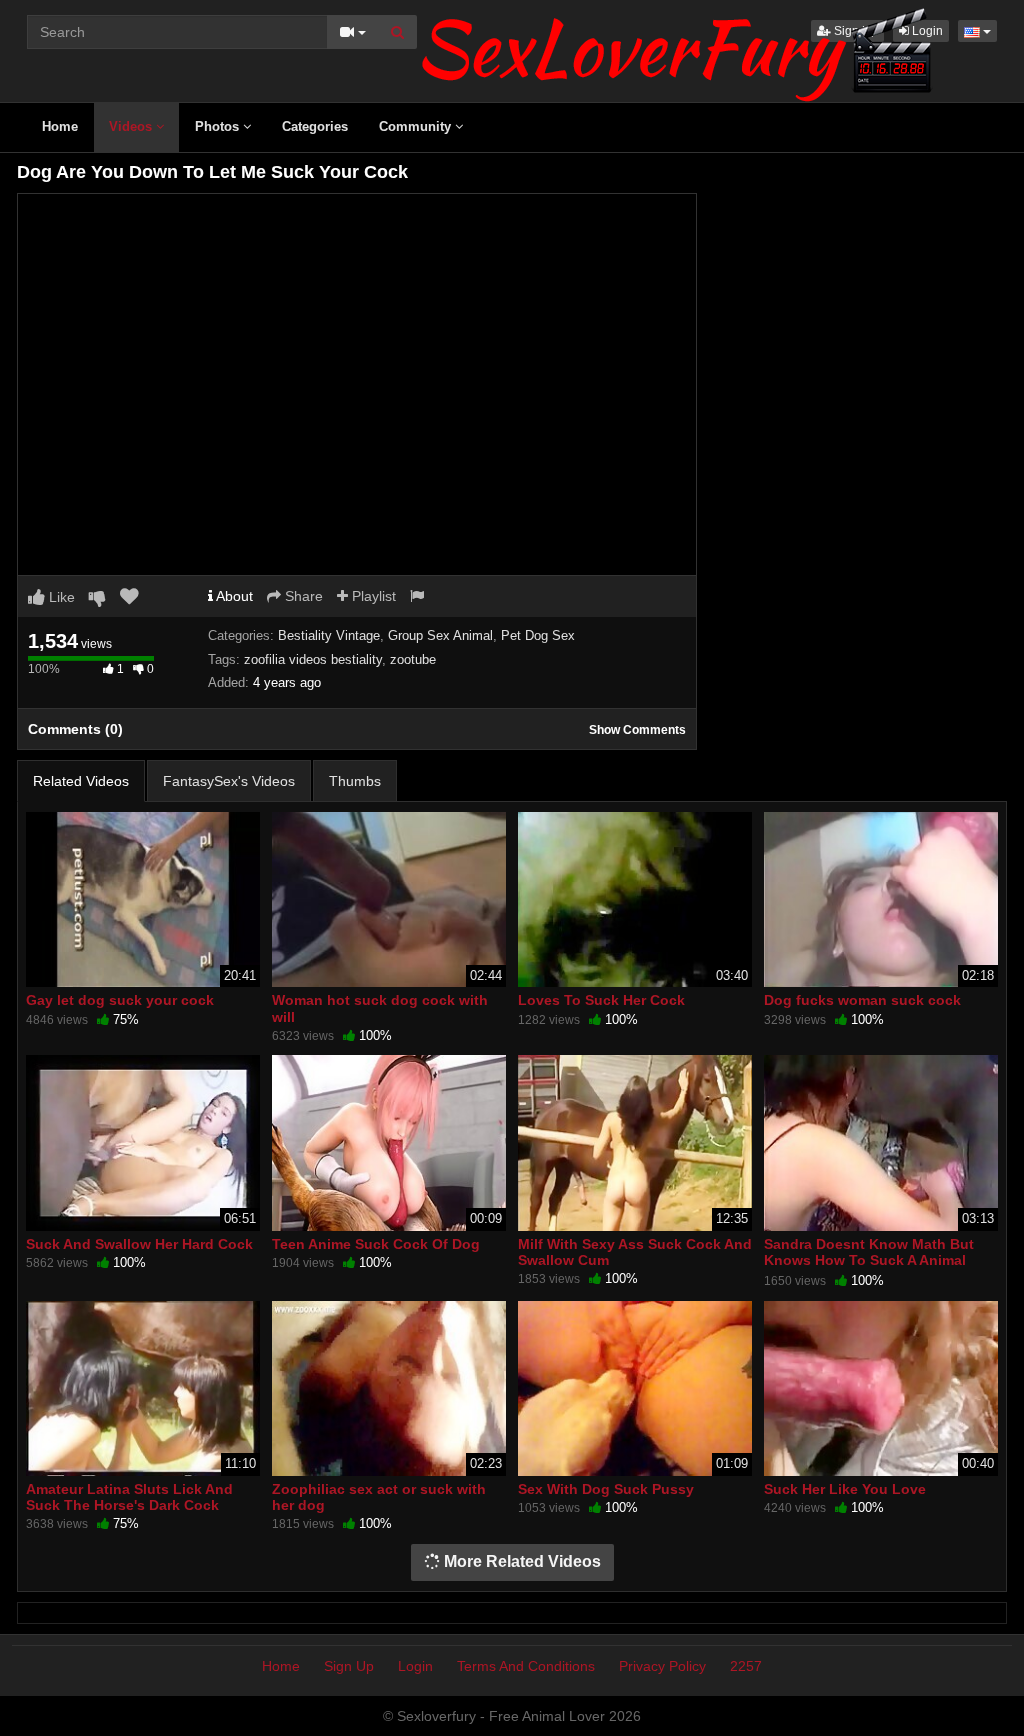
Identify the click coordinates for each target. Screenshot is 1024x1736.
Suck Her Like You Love (845, 1489)
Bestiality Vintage (329, 635)
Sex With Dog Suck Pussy (606, 1489)
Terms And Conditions (526, 1666)
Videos (132, 126)
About (233, 596)
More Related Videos (520, 1561)
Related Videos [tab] (81, 781)
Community (417, 126)
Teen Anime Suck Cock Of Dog (376, 1244)
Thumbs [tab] (355, 781)
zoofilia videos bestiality (313, 659)
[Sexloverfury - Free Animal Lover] (677, 50)
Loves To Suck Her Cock (601, 1000)
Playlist (372, 596)
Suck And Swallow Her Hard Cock (139, 1244)
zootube (413, 659)
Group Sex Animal (440, 635)
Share (302, 596)
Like (60, 597)
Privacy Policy (662, 1666)
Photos (219, 126)
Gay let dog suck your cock (120, 1000)
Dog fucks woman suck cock (862, 1000)
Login (415, 1666)
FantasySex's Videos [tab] (229, 781)
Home (60, 126)
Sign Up (349, 1666)
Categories (315, 126)
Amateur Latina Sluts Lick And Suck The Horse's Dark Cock (129, 1497)
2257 (746, 1666)
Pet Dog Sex (538, 635)
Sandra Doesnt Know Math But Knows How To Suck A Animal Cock (869, 1260)
